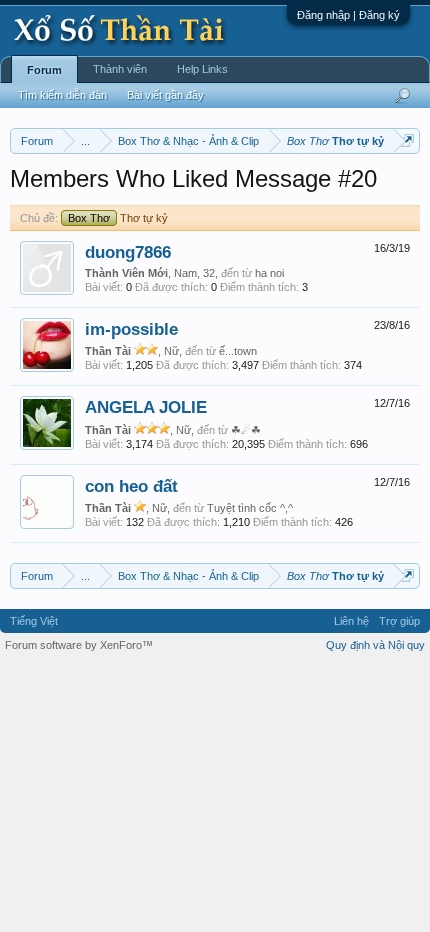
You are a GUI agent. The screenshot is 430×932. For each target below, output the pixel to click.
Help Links (202, 69)
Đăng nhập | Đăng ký (348, 15)
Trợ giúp (399, 621)
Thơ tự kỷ (118, 218)
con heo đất (131, 486)
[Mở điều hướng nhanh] (407, 140)
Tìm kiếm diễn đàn (62, 95)
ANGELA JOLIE (146, 407)
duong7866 (128, 252)
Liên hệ (351, 621)
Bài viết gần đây (165, 95)
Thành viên (120, 69)
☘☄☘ (246, 430)
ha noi (269, 273)
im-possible (131, 329)
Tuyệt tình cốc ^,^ (250, 508)
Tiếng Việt (34, 621)
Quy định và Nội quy (375, 645)
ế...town (238, 351)
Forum (44, 70)
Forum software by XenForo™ (79, 645)
